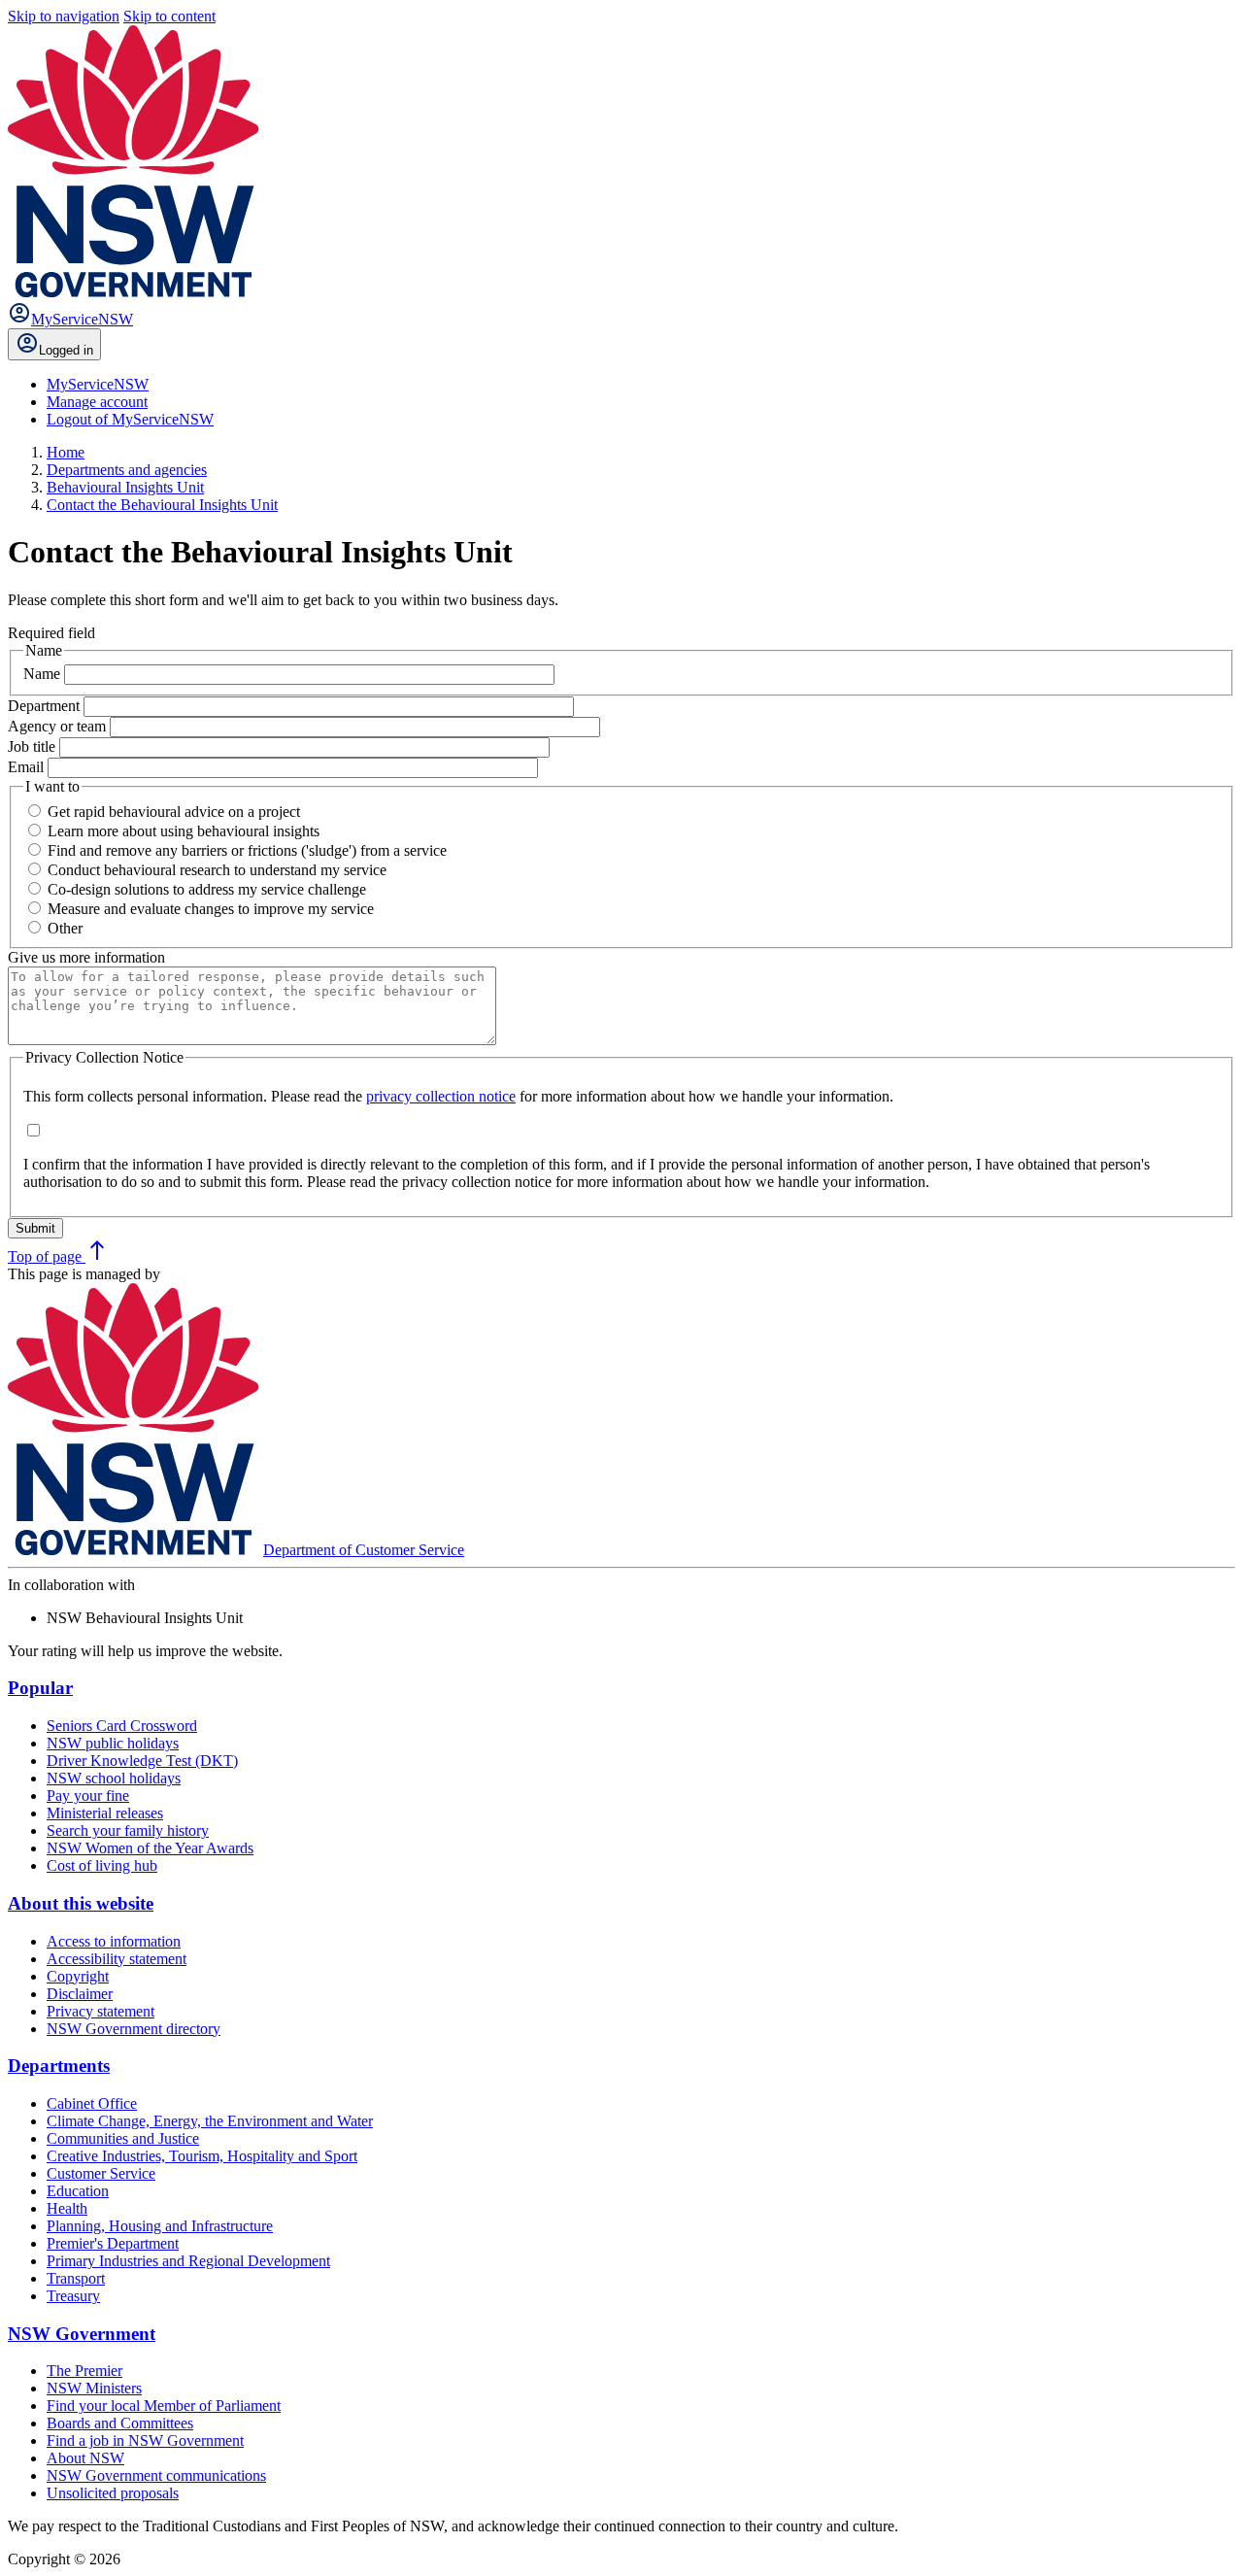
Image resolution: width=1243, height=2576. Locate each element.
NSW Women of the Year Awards (150, 1848)
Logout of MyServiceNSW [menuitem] (130, 419)
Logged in (66, 350)
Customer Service (101, 2173)
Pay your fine (88, 1796)
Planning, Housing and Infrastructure (160, 2226)
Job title (34, 746)
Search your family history (128, 1830)
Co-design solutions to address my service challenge (207, 889)
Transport (76, 2278)
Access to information (114, 1941)
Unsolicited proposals (113, 2493)
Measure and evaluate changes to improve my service (211, 909)
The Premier (84, 2371)
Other (65, 928)
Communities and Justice (123, 2138)
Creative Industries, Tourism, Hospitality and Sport (202, 2156)
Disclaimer (80, 1994)
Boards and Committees (120, 2423)
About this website (81, 1903)
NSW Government (82, 2334)
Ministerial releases (105, 1813)
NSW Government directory (134, 2029)
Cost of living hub (102, 1865)
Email (28, 767)
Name (44, 674)
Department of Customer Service (364, 1550)
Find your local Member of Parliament (164, 2406)
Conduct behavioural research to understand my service (217, 870)
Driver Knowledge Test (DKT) (142, 1761)
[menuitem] (98, 384)
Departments (59, 2066)
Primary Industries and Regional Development (188, 2261)
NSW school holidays (114, 1778)
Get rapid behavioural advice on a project (174, 812)
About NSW (85, 2458)
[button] (441, 1096)
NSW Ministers (94, 2388)
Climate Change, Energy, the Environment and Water (210, 2121)
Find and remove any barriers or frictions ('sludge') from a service (247, 850)
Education (78, 2191)
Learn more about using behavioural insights (184, 831)
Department (46, 706)
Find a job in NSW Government (145, 2440)
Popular (40, 1688)
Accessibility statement (117, 1959)
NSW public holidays (113, 1743)
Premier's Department (113, 2243)
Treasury (73, 2296)
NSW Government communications (156, 2475)
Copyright (78, 1976)
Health (67, 2208)
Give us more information (86, 957)
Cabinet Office (92, 2103)
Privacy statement (101, 2011)
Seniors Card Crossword (122, 1726)
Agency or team (59, 726)
